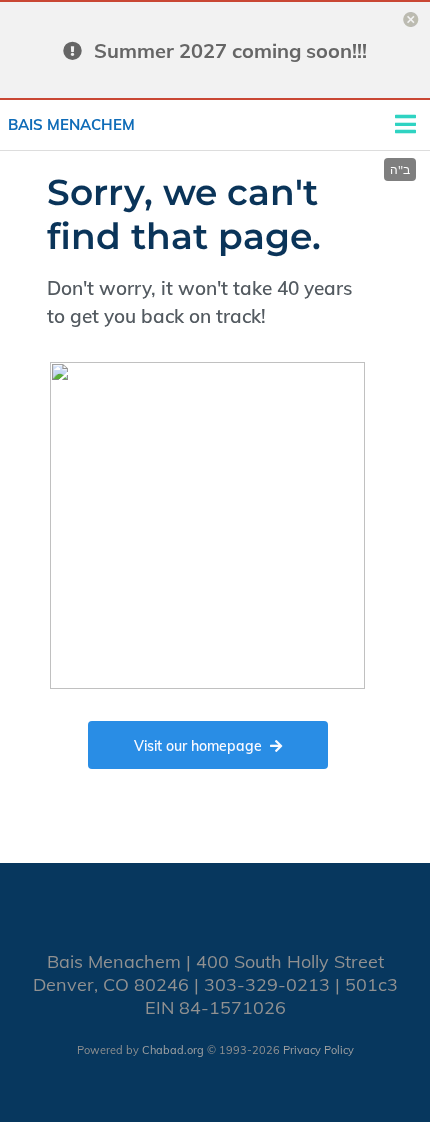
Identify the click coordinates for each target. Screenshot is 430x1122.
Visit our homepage (198, 746)
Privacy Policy (318, 1050)
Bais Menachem (71, 124)
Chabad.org (173, 1050)
